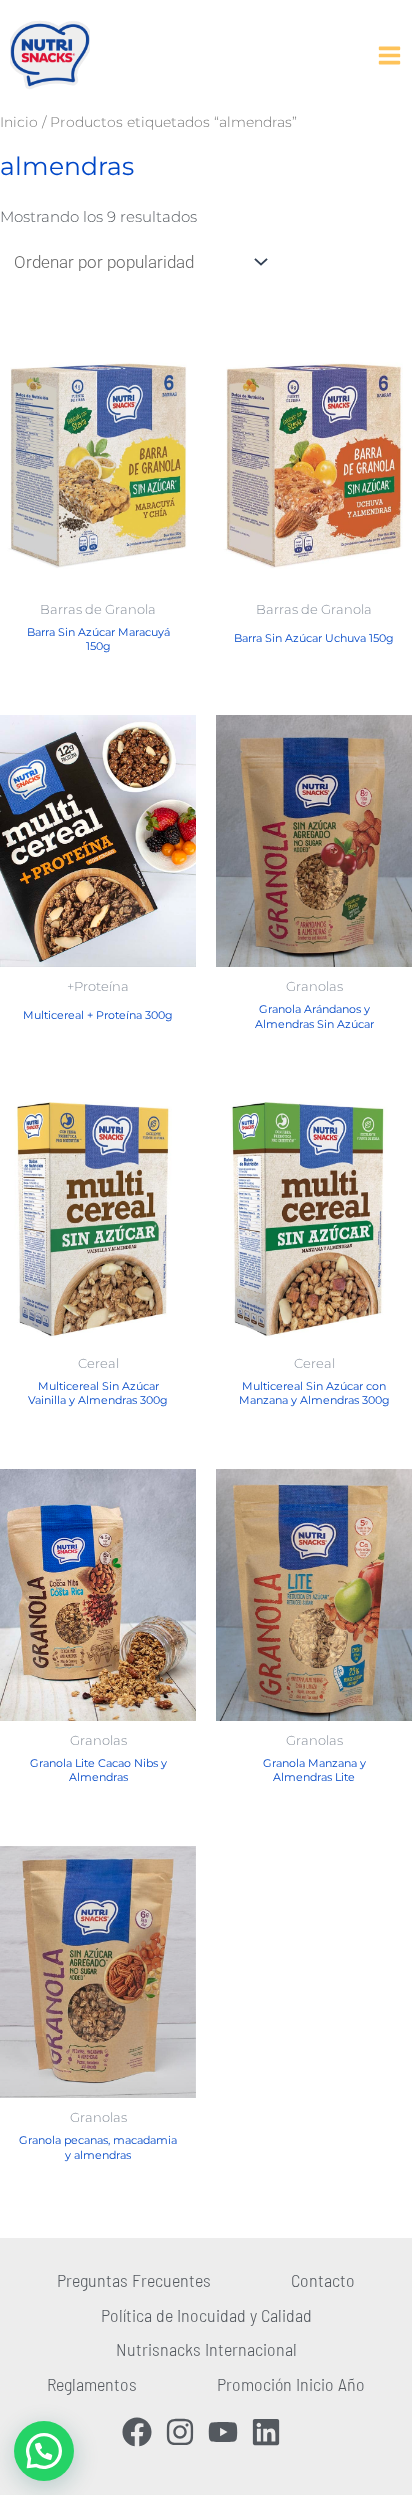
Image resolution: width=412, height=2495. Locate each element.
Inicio (19, 122)
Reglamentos (92, 2384)
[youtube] (227, 2432)
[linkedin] (270, 2432)
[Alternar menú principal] (389, 55)
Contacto (323, 2280)
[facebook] (141, 2432)
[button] (44, 2451)
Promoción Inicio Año (291, 2384)
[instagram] (184, 2432)
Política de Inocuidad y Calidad (206, 2315)
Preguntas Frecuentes (134, 2280)
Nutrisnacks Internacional (206, 2349)
